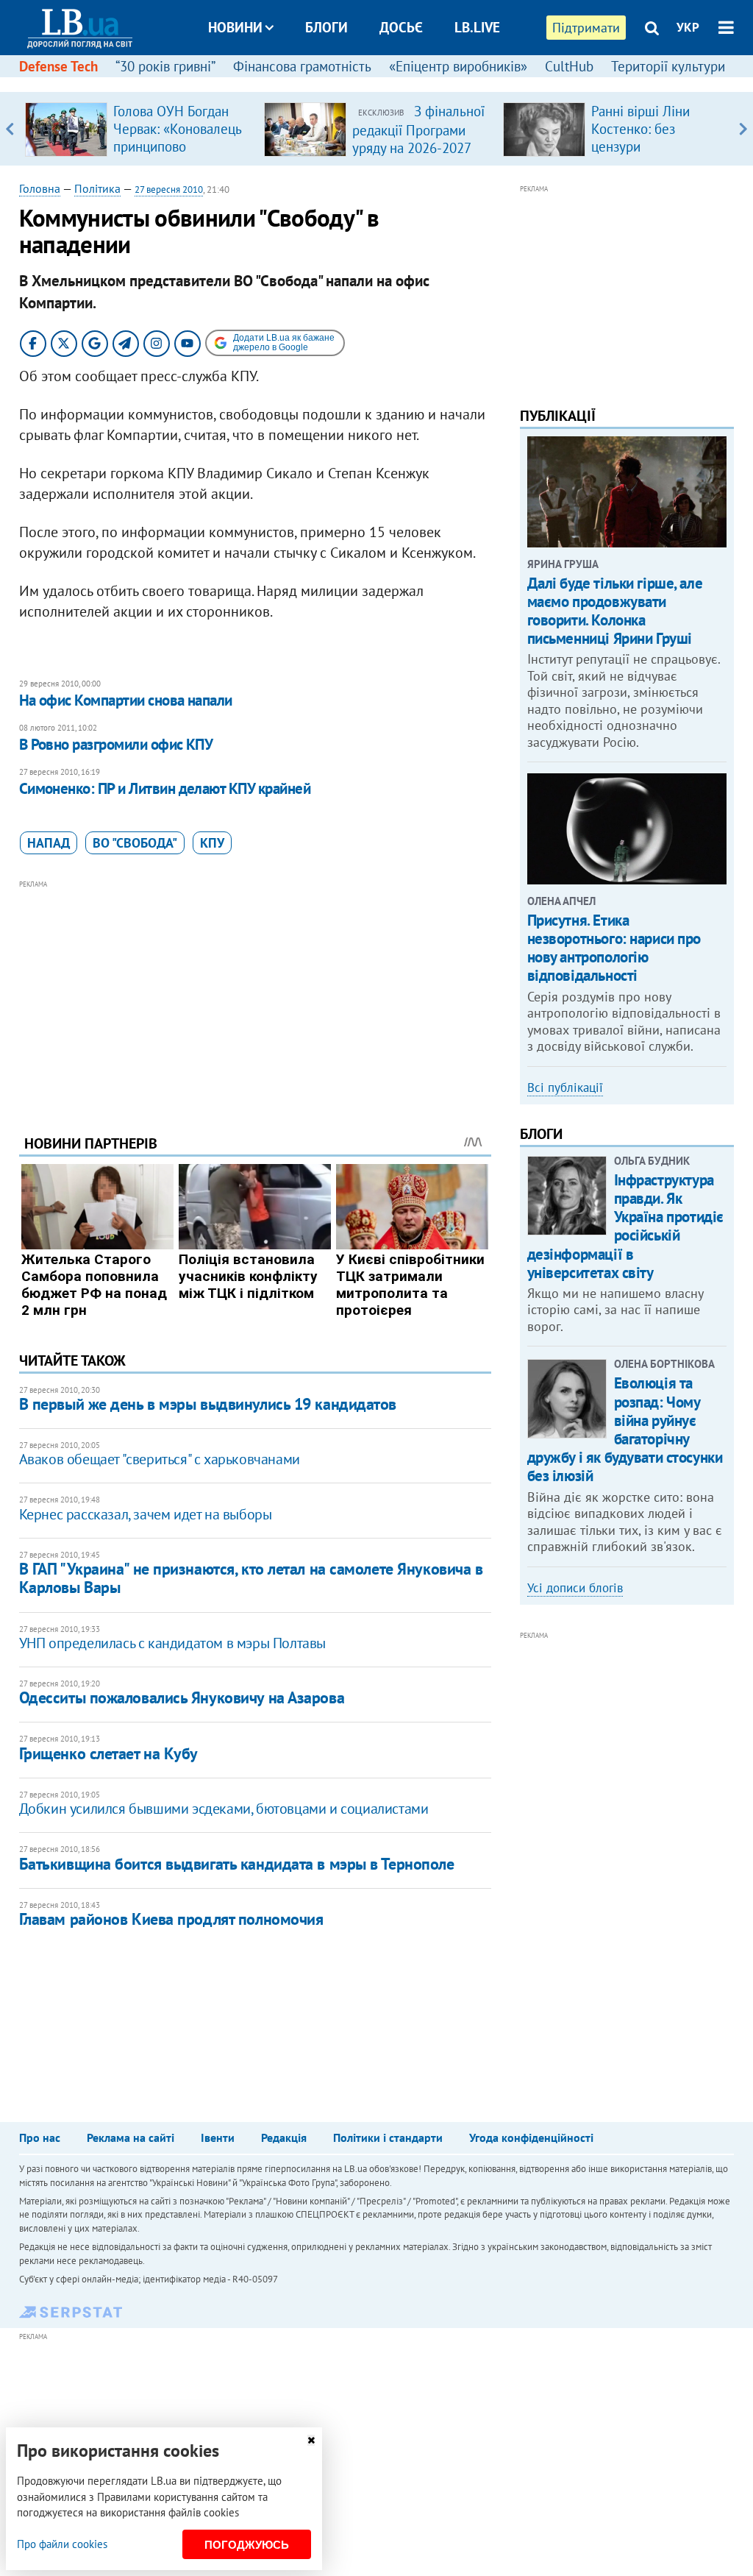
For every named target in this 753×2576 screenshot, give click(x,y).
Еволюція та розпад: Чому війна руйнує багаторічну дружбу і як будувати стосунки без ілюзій (625, 1429)
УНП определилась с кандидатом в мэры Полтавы (172, 1643)
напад (49, 843)
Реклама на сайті (131, 2137)
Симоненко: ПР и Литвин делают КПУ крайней (165, 788)
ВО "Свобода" (135, 843)
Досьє (401, 27)
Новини (235, 27)
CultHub (569, 66)
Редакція (284, 2137)
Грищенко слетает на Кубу (108, 1753)
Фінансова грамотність (302, 66)
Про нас (40, 2137)
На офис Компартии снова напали (126, 700)
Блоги (326, 27)
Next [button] (743, 129)
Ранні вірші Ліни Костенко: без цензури (640, 129)
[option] (139, 129)
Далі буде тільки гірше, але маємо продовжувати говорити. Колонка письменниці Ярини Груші (615, 611)
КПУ (212, 843)
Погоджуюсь (247, 2545)
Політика (97, 188)
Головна (40, 188)
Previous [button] (10, 129)
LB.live (477, 27)
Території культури (668, 66)
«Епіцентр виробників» (458, 66)
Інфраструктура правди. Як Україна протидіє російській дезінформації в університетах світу (625, 1226)
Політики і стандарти (388, 2137)
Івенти (218, 2137)
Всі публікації (565, 1087)
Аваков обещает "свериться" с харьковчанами (160, 1459)
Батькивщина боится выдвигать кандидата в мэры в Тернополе (237, 1864)
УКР (688, 27)
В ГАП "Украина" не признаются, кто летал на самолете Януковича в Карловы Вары (251, 1578)
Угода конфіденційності (531, 2137)
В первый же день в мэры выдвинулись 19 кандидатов (208, 1404)
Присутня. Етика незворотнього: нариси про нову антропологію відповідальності (614, 948)
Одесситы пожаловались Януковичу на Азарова (182, 1697)
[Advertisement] (255, 996)
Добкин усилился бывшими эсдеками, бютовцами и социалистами (224, 1809)
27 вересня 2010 (169, 189)
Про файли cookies (62, 2544)
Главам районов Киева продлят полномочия (171, 1919)
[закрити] (311, 2440)
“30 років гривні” (165, 66)
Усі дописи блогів (575, 1588)
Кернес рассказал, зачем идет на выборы (146, 1514)
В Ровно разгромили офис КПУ (116, 744)
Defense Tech (58, 66)
